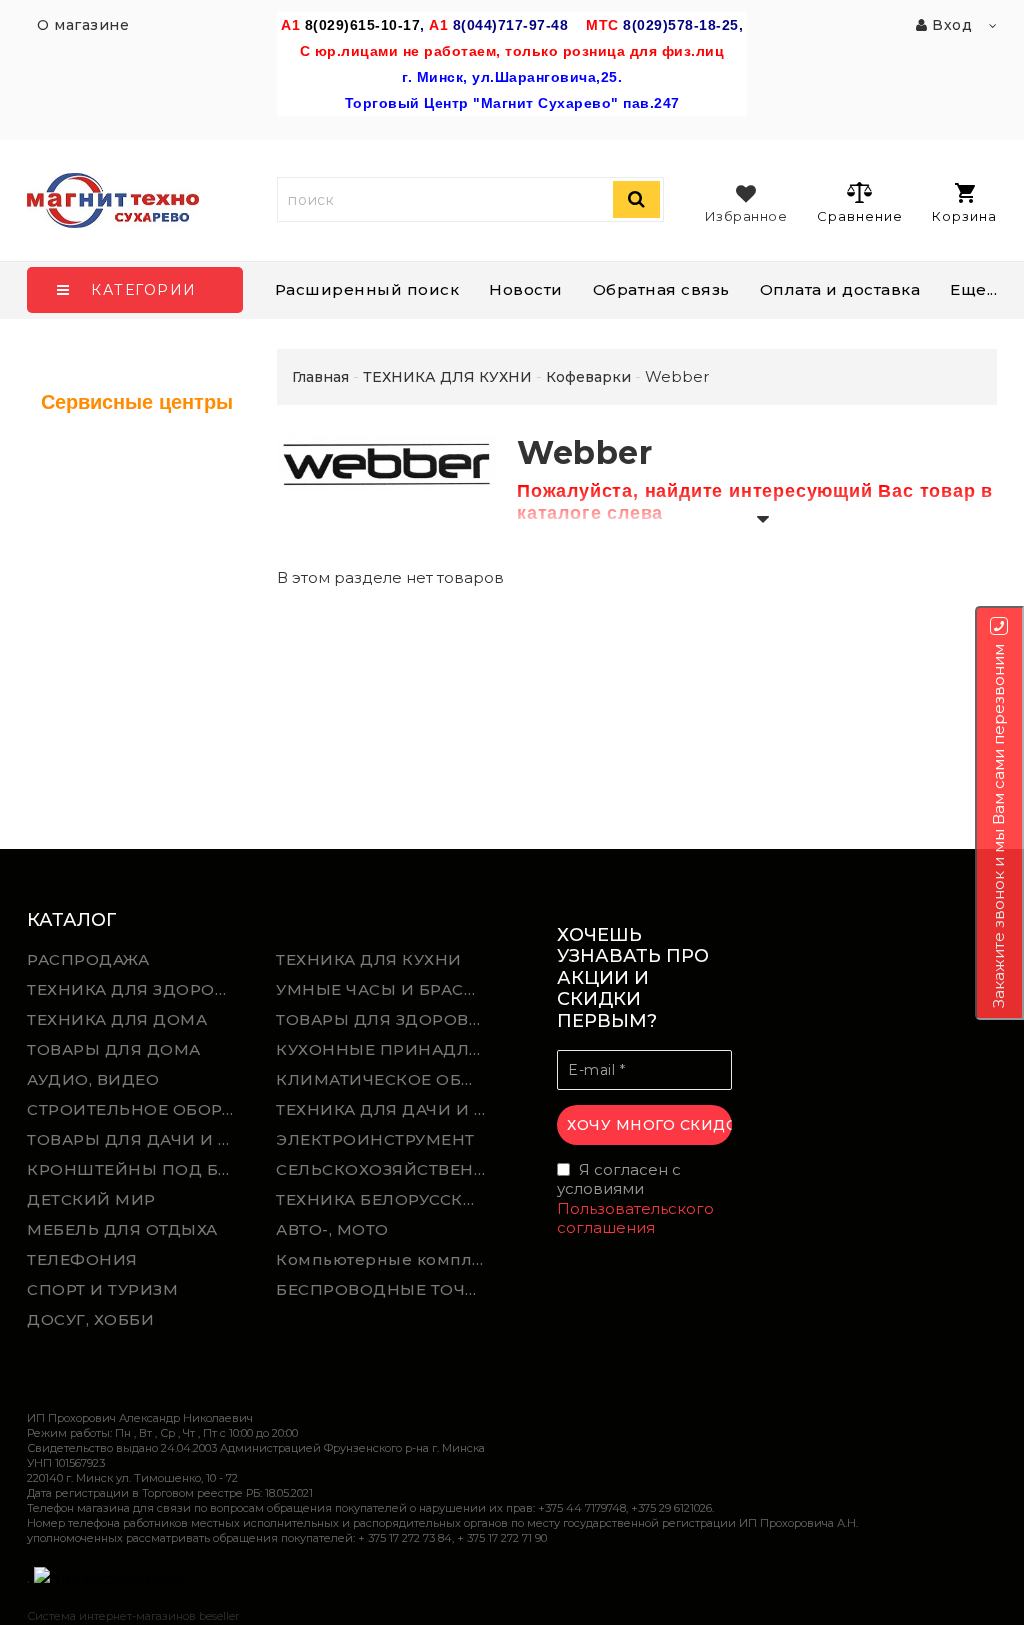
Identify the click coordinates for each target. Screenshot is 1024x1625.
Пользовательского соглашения (635, 1218)
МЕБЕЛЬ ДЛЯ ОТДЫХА (122, 1229)
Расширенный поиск (367, 289)
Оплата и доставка (840, 289)
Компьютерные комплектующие (386, 1259)
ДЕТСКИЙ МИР (91, 1199)
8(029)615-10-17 (363, 25)
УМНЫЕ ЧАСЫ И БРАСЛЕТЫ (386, 989)
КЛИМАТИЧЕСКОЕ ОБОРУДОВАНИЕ (386, 1079)
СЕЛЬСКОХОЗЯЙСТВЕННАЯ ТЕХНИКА (386, 1169)
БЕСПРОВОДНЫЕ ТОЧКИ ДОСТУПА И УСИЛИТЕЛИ (386, 1289)
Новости (526, 289)
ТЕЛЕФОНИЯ (82, 1259)
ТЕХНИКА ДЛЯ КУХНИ (369, 959)
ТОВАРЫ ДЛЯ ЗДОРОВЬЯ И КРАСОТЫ (386, 1019)
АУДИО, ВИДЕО (93, 1079)
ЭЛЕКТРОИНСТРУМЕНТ (375, 1139)
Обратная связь (661, 289)
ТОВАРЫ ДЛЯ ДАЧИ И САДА (137, 1139)
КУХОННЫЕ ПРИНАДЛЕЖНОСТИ (386, 1049)
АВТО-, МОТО (332, 1229)
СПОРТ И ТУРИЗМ (102, 1289)
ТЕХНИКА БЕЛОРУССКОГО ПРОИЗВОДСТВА (386, 1199)
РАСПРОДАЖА (88, 959)
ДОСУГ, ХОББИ (90, 1319)
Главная (320, 377)
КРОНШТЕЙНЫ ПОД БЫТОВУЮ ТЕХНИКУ (137, 1169)
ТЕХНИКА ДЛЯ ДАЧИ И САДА (386, 1109)
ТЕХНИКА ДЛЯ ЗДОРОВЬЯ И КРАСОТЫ (137, 989)
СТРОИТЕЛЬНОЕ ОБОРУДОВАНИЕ (137, 1109)
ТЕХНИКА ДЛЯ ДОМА (117, 1019)
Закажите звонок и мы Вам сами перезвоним (998, 826)
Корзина (964, 216)
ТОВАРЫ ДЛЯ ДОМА (114, 1049)
